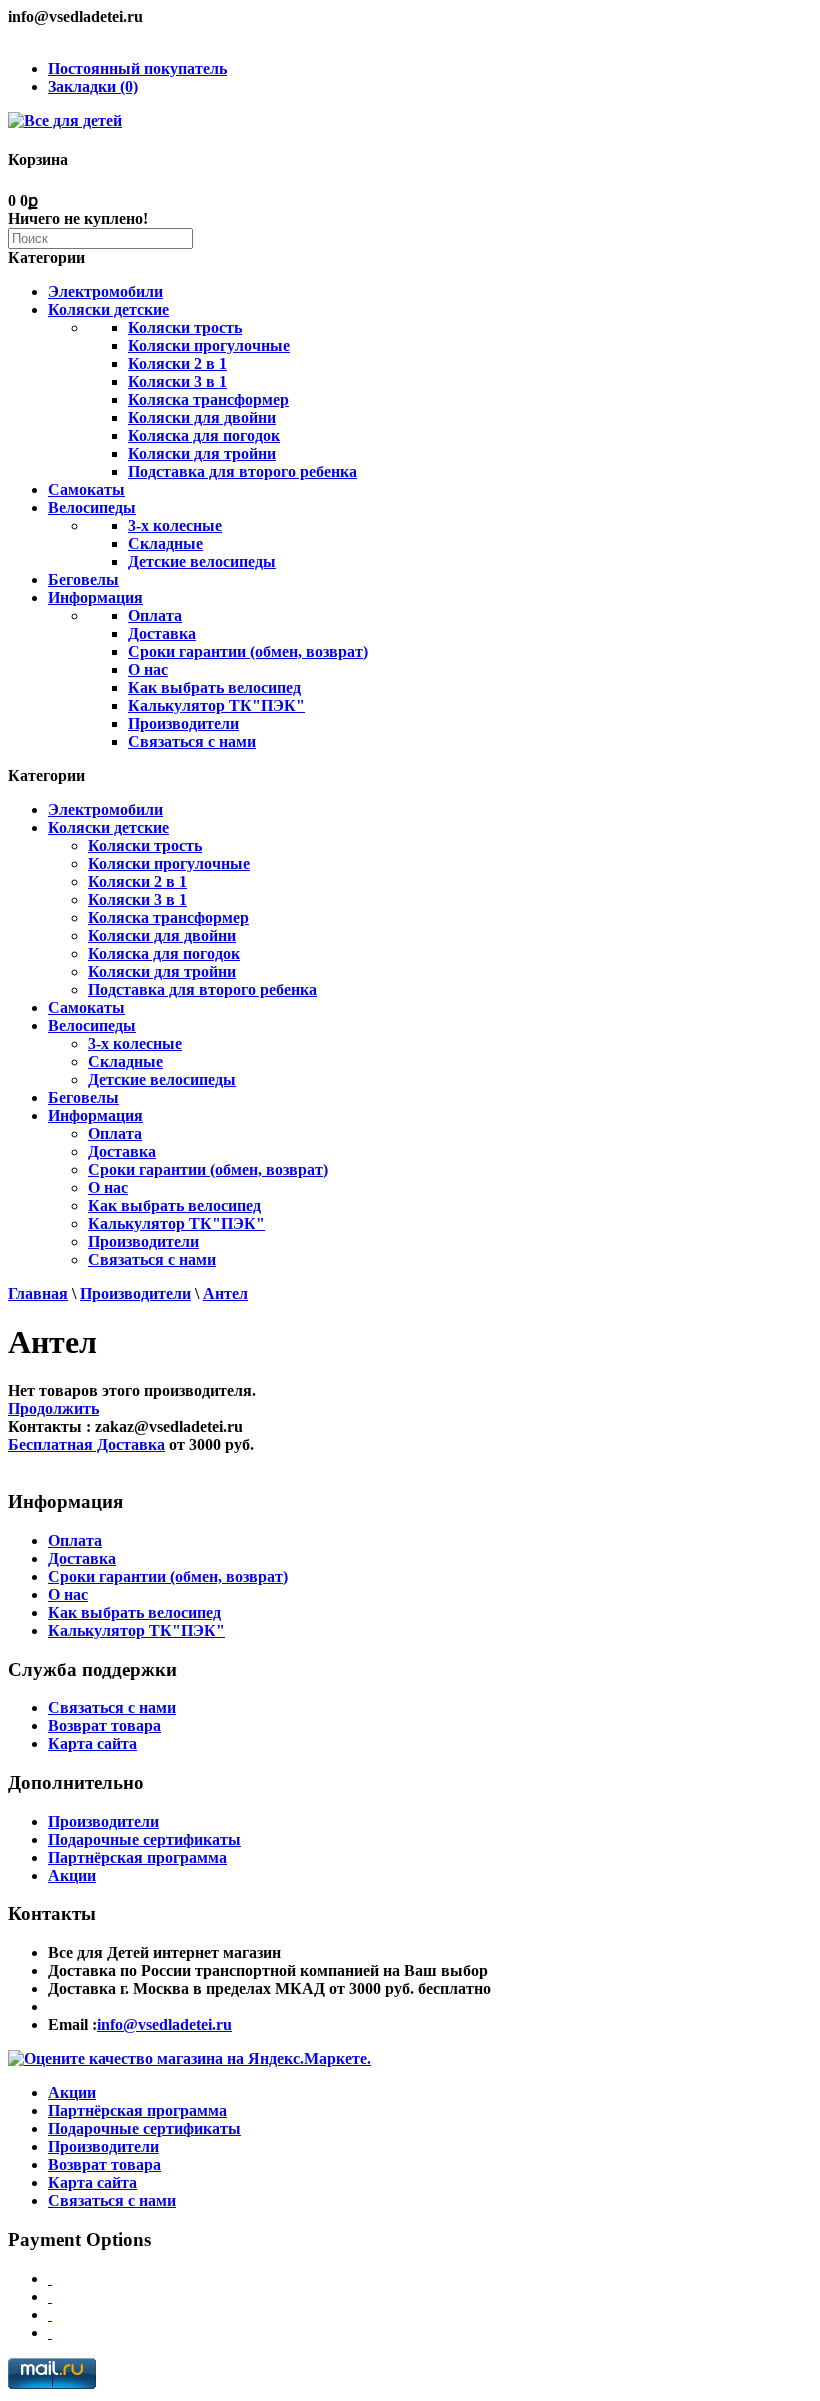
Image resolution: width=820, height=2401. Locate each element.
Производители (183, 723)
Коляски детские (108, 309)
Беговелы (83, 579)
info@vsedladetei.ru (164, 2024)
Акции (72, 1875)
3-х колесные (175, 525)
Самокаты (86, 489)
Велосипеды (92, 507)
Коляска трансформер (208, 399)
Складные (165, 543)
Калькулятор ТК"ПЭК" (216, 705)
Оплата (155, 615)
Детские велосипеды (202, 561)
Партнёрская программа (137, 1857)
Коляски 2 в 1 (177, 363)
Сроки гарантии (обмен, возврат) (248, 651)
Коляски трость (185, 327)
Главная (38, 1293)
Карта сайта (92, 1743)
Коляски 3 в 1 (177, 381)
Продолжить (53, 1408)
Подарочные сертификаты (144, 1839)
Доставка (162, 633)
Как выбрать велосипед (214, 687)
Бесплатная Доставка (86, 1444)
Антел (225, 1293)
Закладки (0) (93, 86)
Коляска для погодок (204, 435)
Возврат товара (104, 1725)
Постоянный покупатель (137, 68)
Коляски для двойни (202, 417)
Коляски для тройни (202, 453)
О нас (148, 669)
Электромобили (105, 291)
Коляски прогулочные (209, 345)
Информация (95, 597)
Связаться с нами (192, 741)
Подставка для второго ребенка (242, 471)
